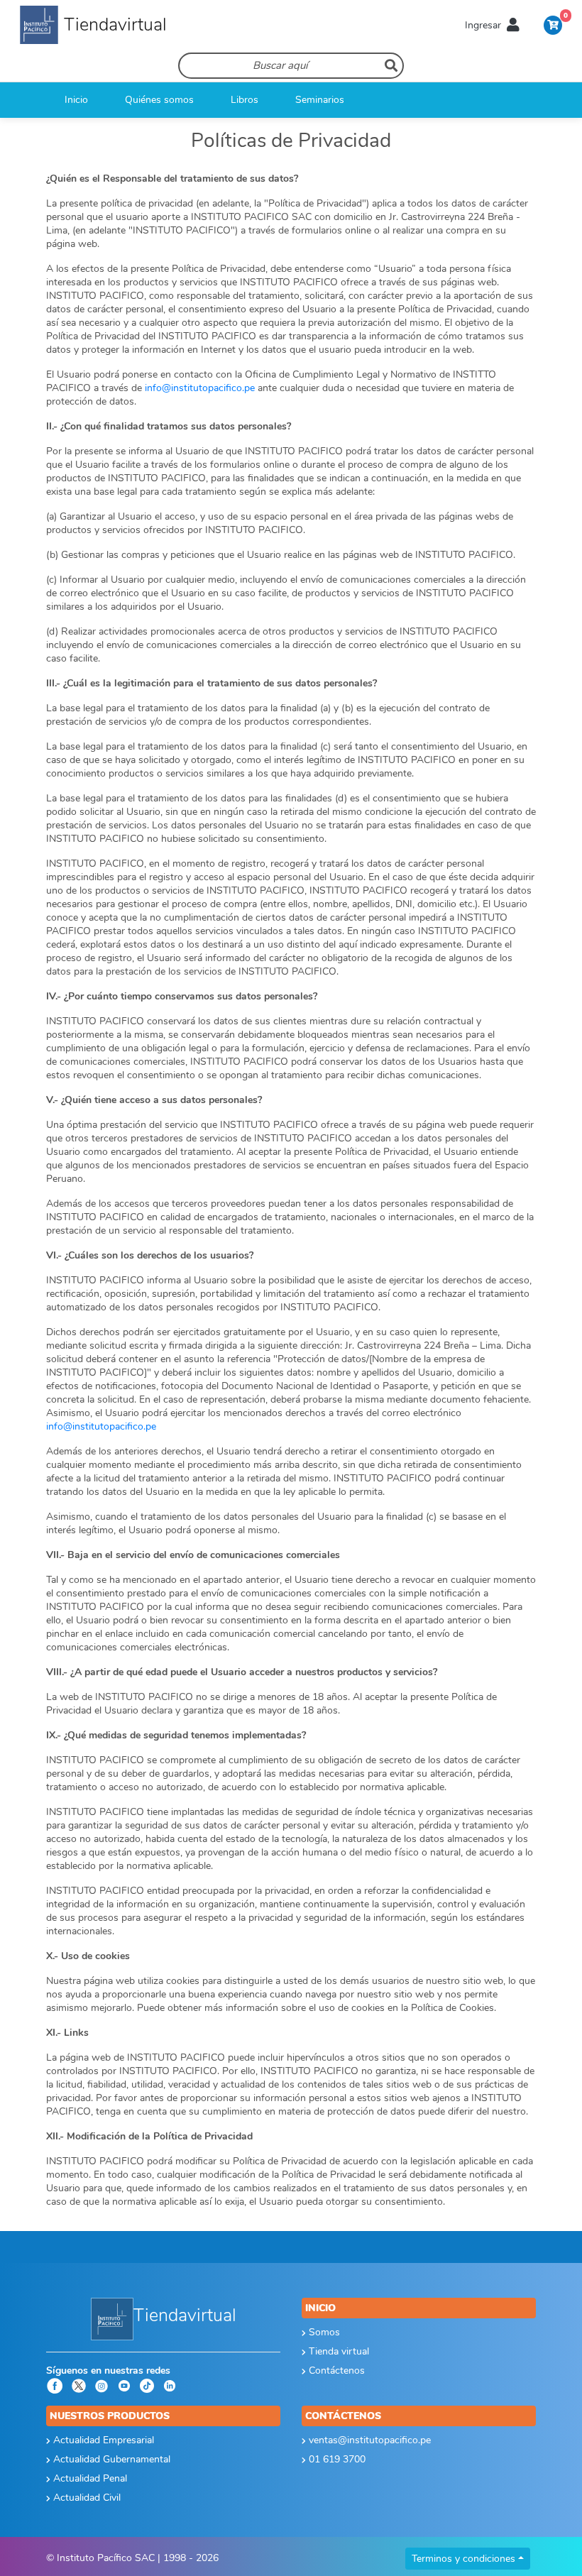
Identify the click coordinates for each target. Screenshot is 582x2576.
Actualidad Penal (89, 2478)
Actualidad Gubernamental (110, 2459)
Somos (323, 2332)
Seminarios (320, 100)
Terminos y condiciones (463, 2559)
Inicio (76, 100)
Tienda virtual (337, 2351)
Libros (245, 100)
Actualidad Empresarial (102, 2440)
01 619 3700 (336, 2459)
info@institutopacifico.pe (200, 388)
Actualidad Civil (86, 2498)
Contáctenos (335, 2371)
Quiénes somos (159, 100)
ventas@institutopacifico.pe (368, 2440)
